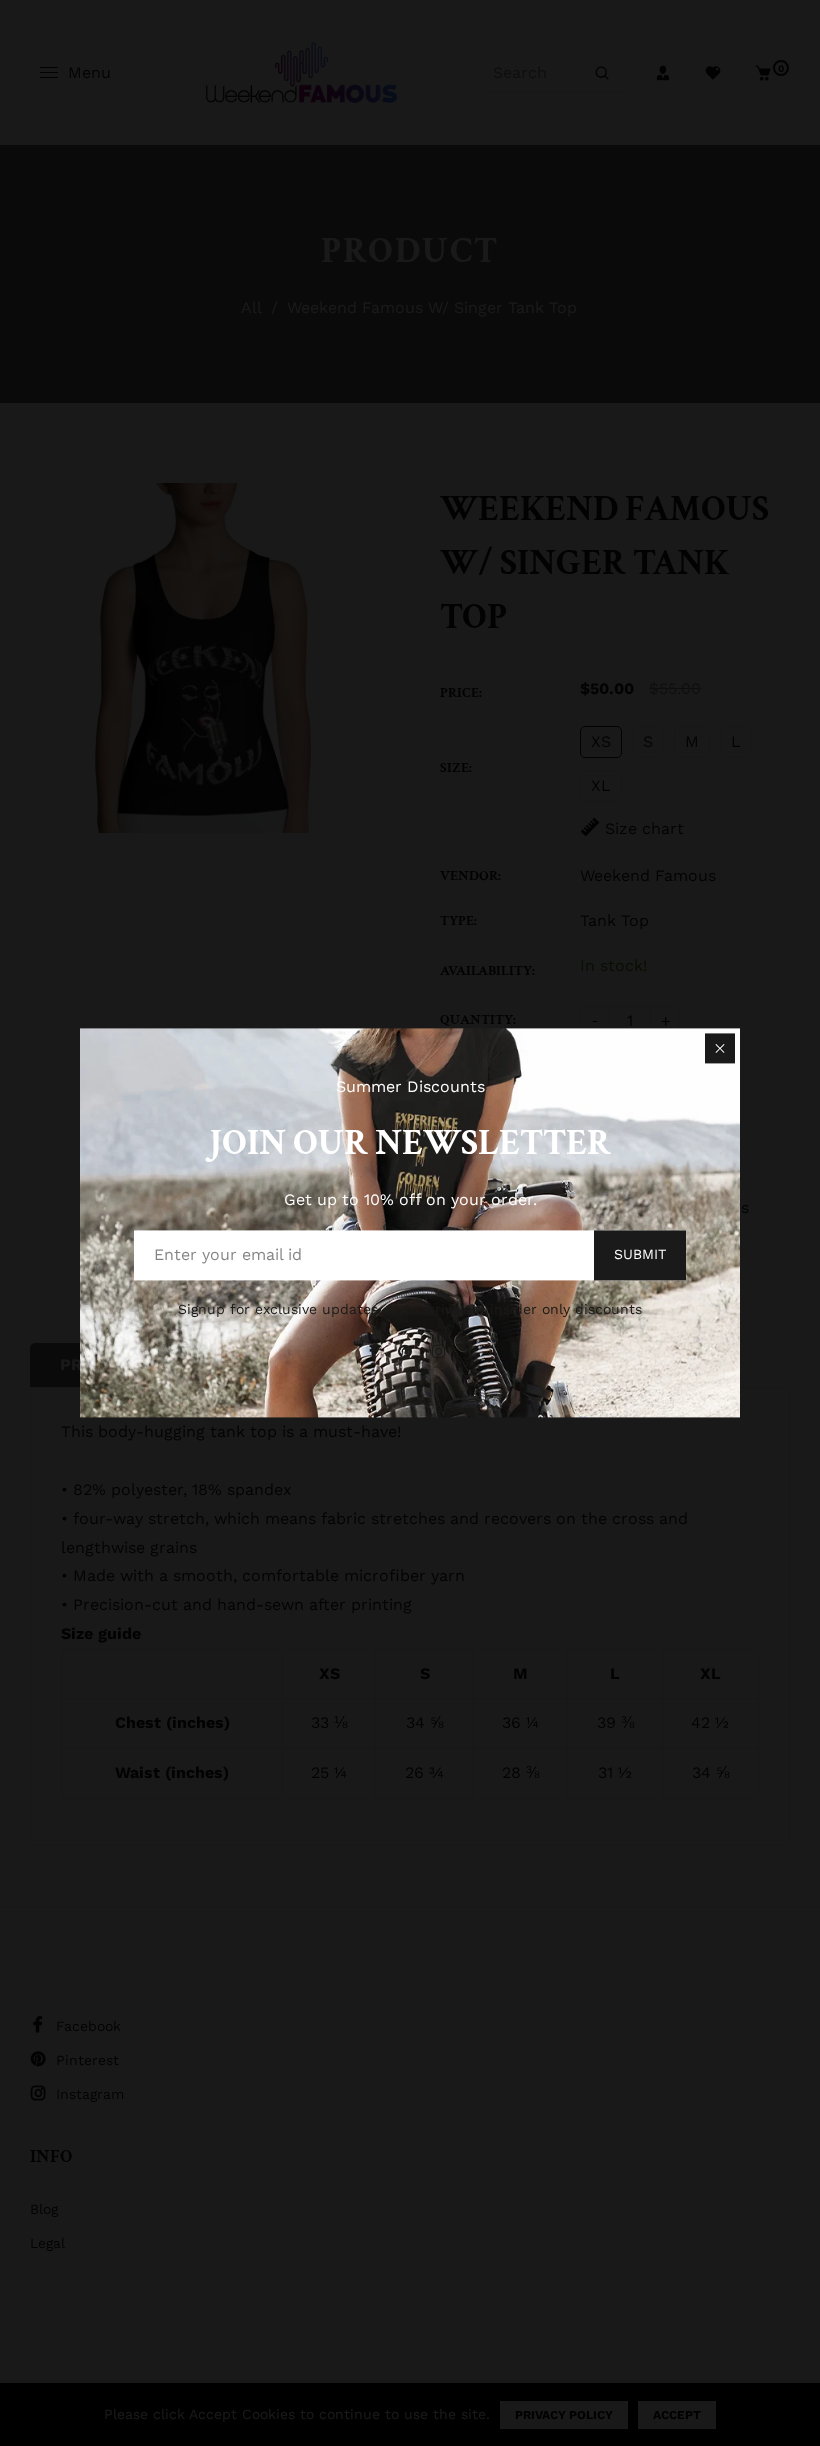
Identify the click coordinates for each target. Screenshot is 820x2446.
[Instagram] (441, 1352)
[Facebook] (376, 1352)
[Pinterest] (407, 1352)
